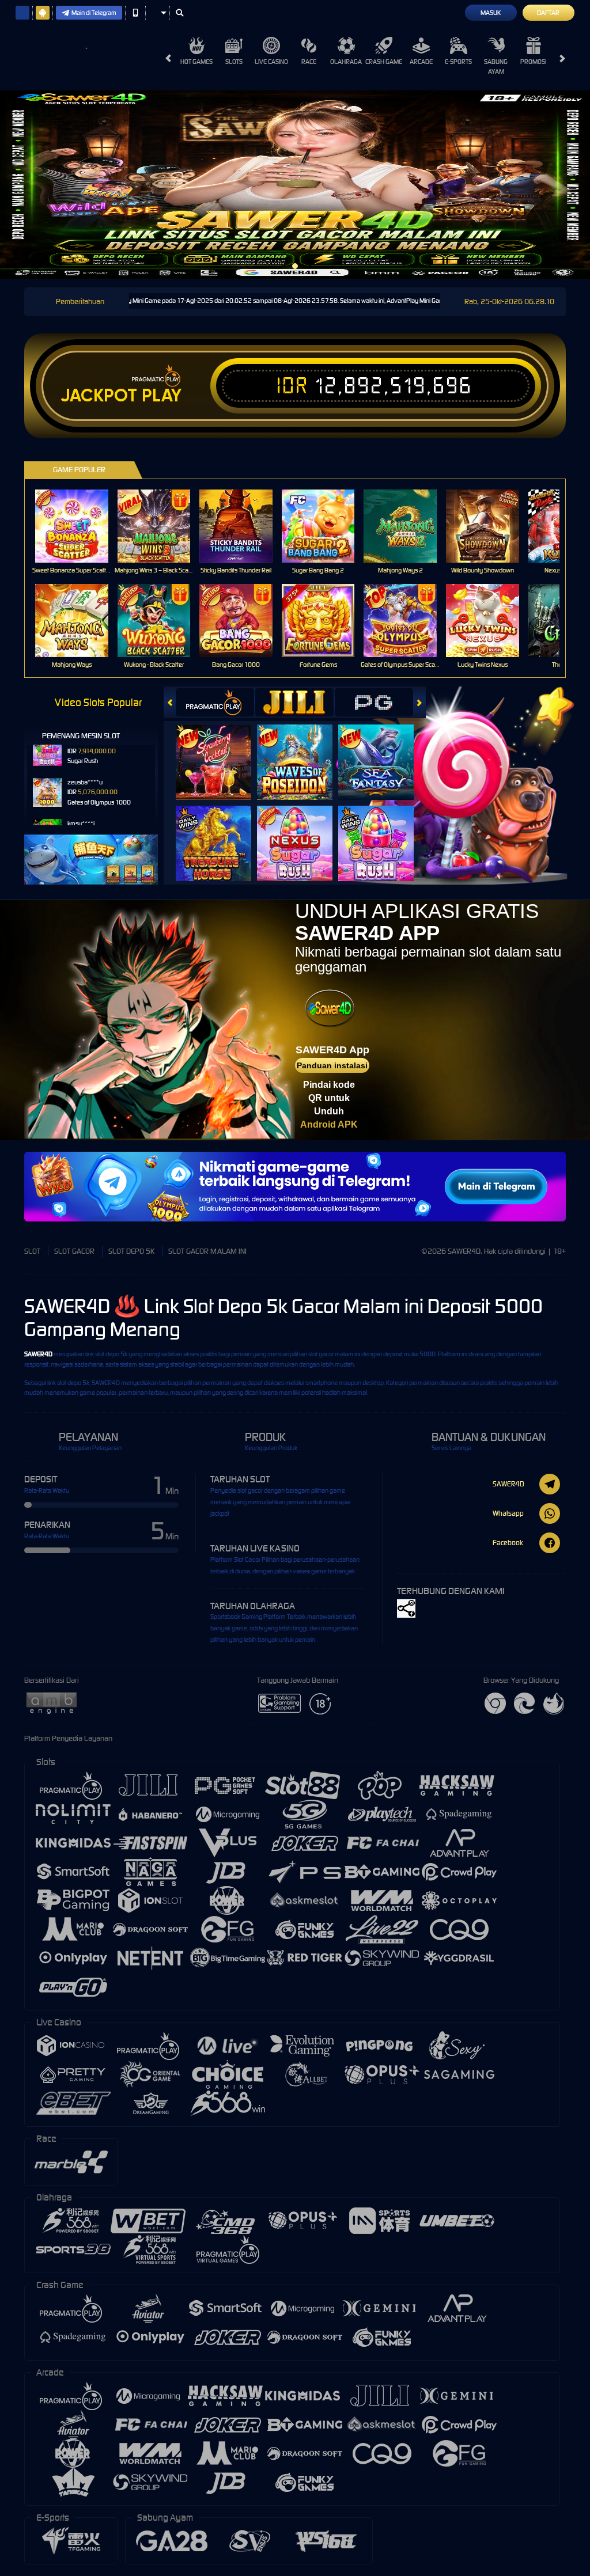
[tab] (215, 702)
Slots (234, 62)
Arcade (421, 62)
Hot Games (196, 62)
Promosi (533, 62)
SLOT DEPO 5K (131, 1251)
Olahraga (346, 62)
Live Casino (271, 62)
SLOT (32, 1251)
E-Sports (458, 62)
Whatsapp (508, 1513)
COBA (220, 750)
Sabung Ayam (496, 67)
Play (162, 396)
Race (309, 62)
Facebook (508, 1543)
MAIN (79, 526)
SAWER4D (38, 1354)
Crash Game (384, 62)
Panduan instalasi (332, 1065)
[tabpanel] (295, 185)
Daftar (548, 13)
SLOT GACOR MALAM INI (207, 1251)
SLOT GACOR (74, 1251)
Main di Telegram (94, 13)
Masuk (491, 13)
